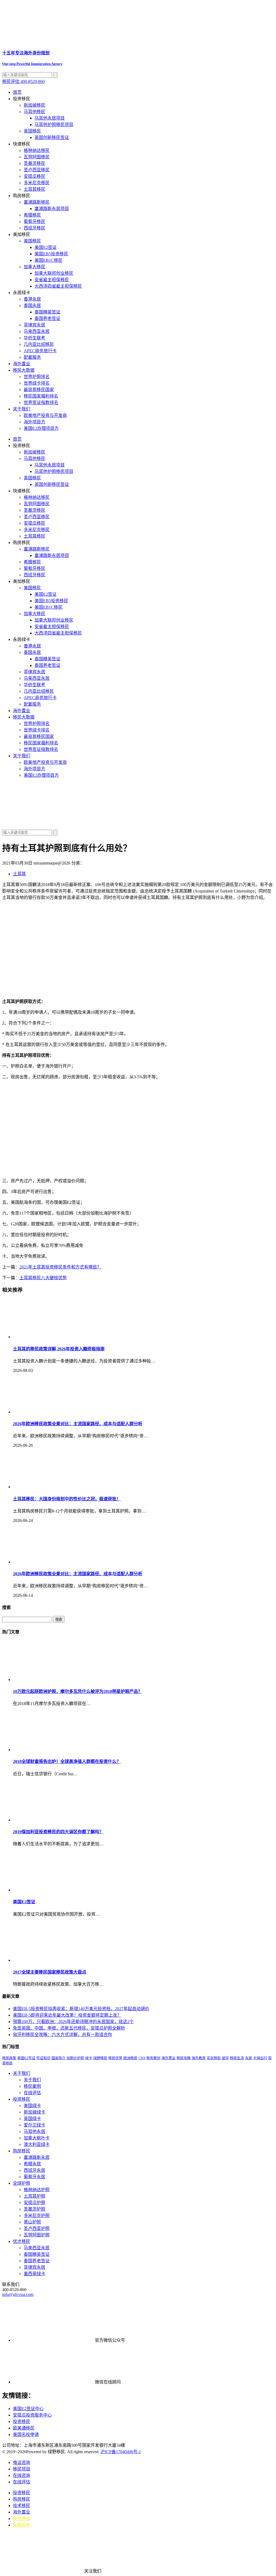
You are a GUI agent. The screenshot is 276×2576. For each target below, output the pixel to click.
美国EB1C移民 (49, 260)
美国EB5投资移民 (51, 254)
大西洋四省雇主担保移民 (58, 286)
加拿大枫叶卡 (37, 2138)
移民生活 (237, 2058)
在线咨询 (22, 2475)
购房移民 (22, 2151)
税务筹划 (153, 2058)
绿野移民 (100, 2058)
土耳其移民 (34, 189)
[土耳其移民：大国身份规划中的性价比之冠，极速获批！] (53, 1487)
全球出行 (260, 2058)
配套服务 (32, 357)
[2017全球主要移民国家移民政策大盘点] (53, 1960)
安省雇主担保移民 (52, 280)
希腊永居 (32, 2164)
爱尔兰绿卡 (34, 2125)
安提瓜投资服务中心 (32, 2415)
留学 (225, 2058)
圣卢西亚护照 (37, 2228)
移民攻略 (184, 2058)
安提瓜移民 (34, 176)
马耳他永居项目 (50, 118)
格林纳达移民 (37, 150)
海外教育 (199, 2058)
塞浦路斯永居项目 (52, 209)
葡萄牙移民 (34, 222)
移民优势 (115, 2058)
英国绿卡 (32, 2119)
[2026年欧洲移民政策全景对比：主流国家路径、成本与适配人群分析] (53, 1412)
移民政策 (9, 2058)
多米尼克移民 (37, 183)
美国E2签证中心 (28, 2409)
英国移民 (32, 131)
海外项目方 (34, 422)
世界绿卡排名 (37, 383)
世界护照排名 (37, 377)
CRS (142, 2058)
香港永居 (32, 299)
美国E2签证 (46, 247)
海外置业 (22, 364)
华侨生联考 (34, 338)
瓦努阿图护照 (37, 2235)
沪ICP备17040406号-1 (121, 2452)
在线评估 (32, 2093)
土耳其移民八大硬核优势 (43, 1278)
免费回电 (22, 2525)
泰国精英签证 (47, 312)
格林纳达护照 (37, 2190)
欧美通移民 (24, 2428)
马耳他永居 (34, 2131)
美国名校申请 (26, 2434)
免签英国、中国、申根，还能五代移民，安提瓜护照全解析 (69, 2028)
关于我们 (22, 409)
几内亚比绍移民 (39, 344)
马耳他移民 (34, 112)
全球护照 (22, 2183)
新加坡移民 (34, 105)
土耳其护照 (34, 2196)
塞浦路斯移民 (37, 202)
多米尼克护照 (37, 2216)
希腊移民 (32, 215)
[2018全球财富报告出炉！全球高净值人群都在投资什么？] (53, 1750)
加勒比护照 (75, 2058)
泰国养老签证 (47, 318)
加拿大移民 (34, 267)
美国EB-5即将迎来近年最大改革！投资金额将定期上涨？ (67, 2015)
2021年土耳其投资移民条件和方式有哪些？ (60, 1267)
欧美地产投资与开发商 (45, 415)
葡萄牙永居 (34, 2177)
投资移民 (22, 2099)
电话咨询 (22, 2462)
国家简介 (58, 2058)
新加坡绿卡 (34, 2112)
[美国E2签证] (53, 1890)
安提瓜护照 (34, 2203)
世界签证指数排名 (41, 402)
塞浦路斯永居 (37, 2157)
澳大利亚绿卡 (37, 2144)
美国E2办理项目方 (41, 428)
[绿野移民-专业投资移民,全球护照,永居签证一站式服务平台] (138, 804)
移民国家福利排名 (41, 396)
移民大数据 (24, 370)
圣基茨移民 (34, 163)
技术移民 (22, 2506)
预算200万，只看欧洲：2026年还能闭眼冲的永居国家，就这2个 (73, 2022)
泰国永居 (32, 306)
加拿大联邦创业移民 (54, 273)
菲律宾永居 (34, 325)
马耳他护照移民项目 (54, 125)
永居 (249, 2058)
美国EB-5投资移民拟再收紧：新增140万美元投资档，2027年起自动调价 (81, 2009)
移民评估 (22, 2519)
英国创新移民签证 (52, 137)
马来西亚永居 (37, 331)
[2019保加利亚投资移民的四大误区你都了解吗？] (53, 1820)
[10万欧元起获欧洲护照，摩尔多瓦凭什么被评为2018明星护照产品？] (53, 1680)
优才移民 (22, 2241)
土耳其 (19, 874)
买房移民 (214, 2058)
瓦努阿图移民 (37, 157)
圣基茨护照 (34, 2209)
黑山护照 (32, 2222)
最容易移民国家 (39, 390)
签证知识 (43, 2058)
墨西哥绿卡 (34, 2274)
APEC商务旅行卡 (40, 351)
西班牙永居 (34, 2170)
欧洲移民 (130, 2058)
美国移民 (32, 241)
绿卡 (89, 2058)
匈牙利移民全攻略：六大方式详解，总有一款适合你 (63, 2035)
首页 (17, 92)
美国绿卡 (32, 2106)
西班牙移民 (34, 228)
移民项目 (22, 2469)
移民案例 (32, 2086)
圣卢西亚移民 (37, 170)
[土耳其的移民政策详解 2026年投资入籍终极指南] (53, 1337)
